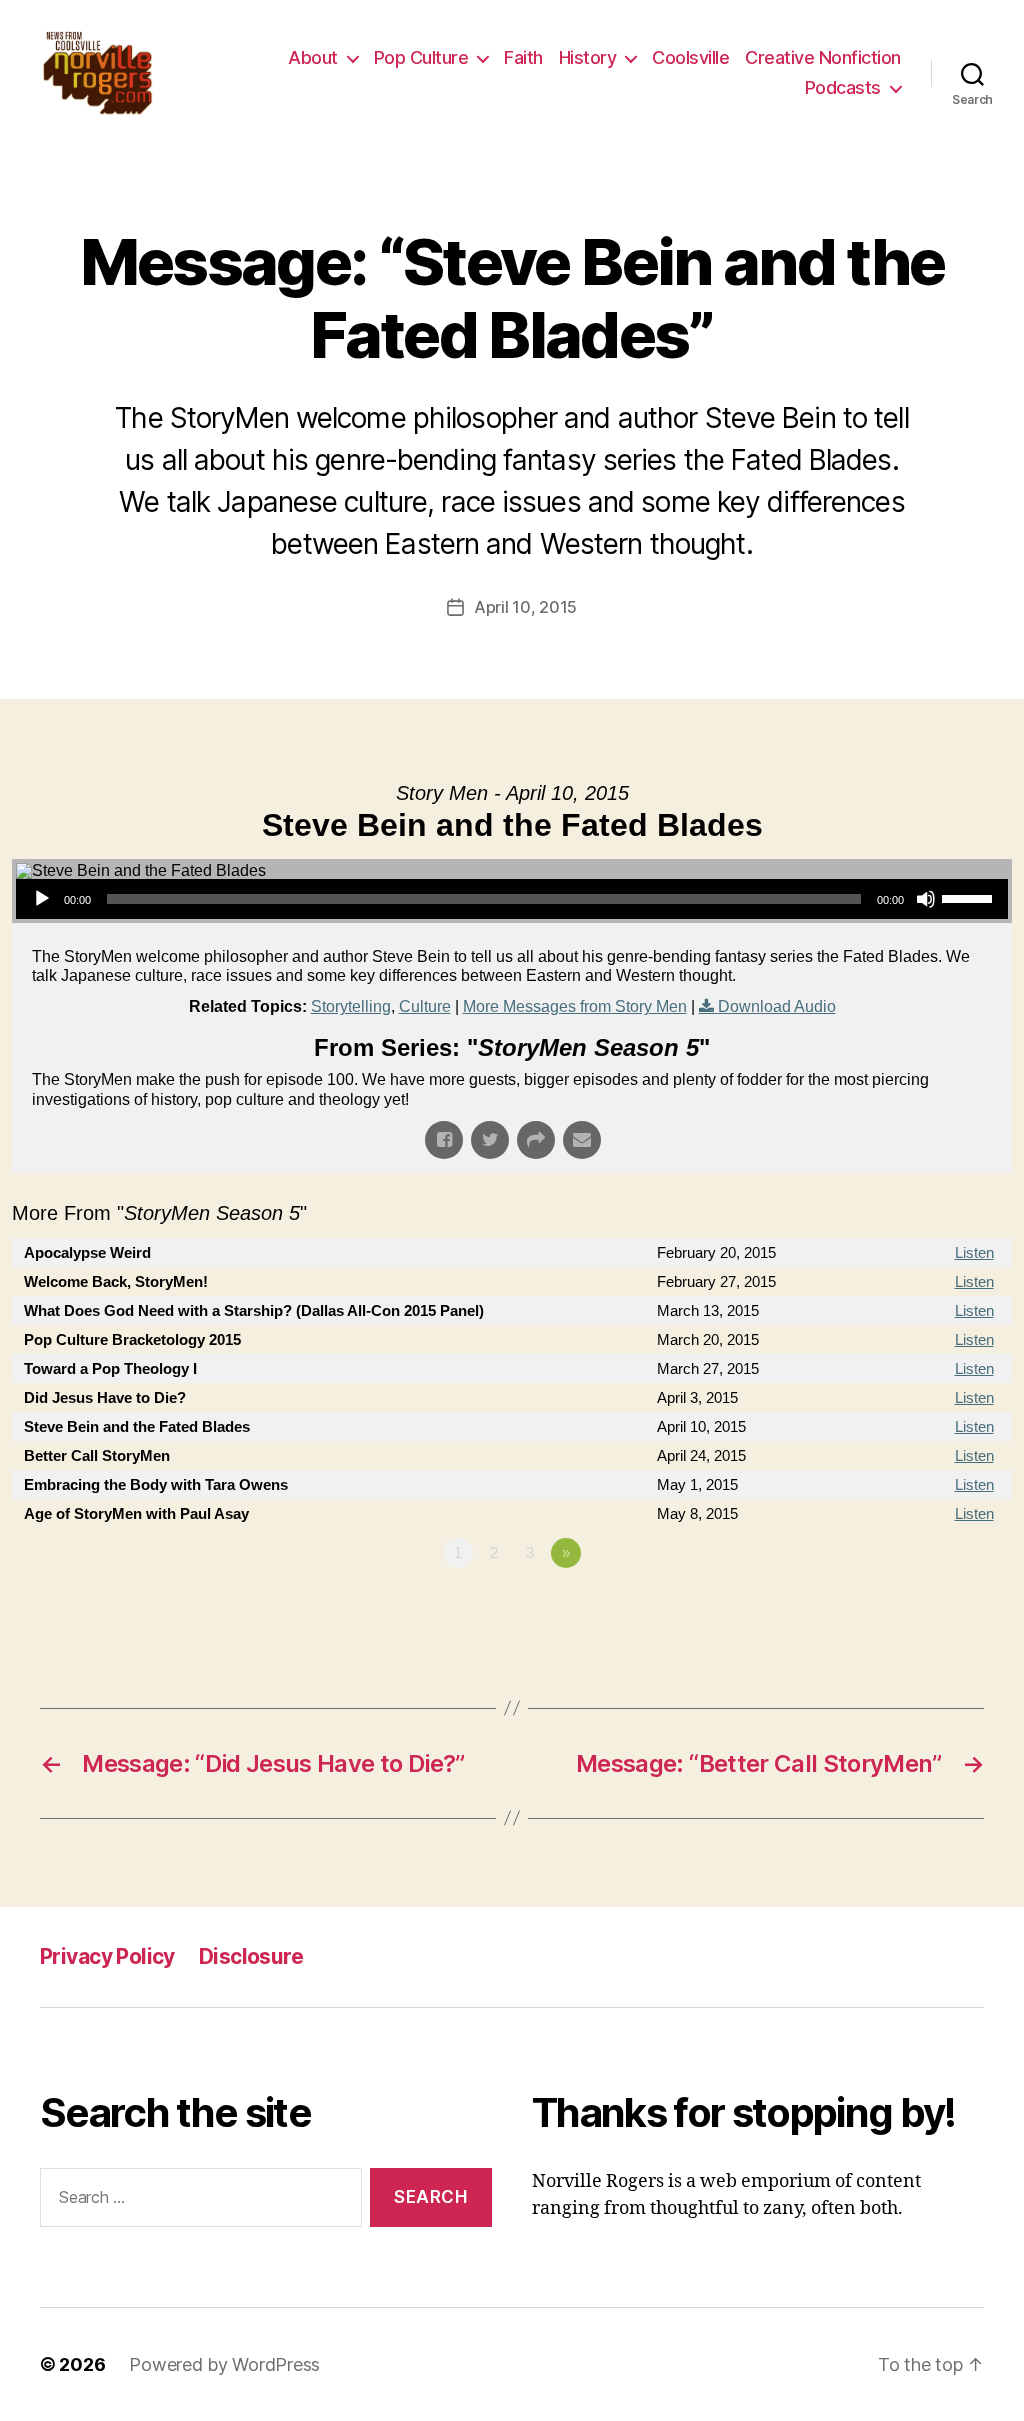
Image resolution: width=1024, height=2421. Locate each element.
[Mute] (926, 899)
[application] (512, 899)
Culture (425, 1006)
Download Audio (777, 1006)
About (313, 57)
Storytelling (351, 1006)
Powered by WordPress (224, 2364)
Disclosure (251, 1956)
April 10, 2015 (525, 607)
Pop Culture (421, 57)
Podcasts (843, 87)
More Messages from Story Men (575, 1006)
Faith (523, 57)
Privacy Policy (107, 1956)
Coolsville (690, 57)
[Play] (42, 899)
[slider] (970, 897)
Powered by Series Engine (938, 1608)
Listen (974, 1252)
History (588, 57)
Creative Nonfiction (823, 57)
